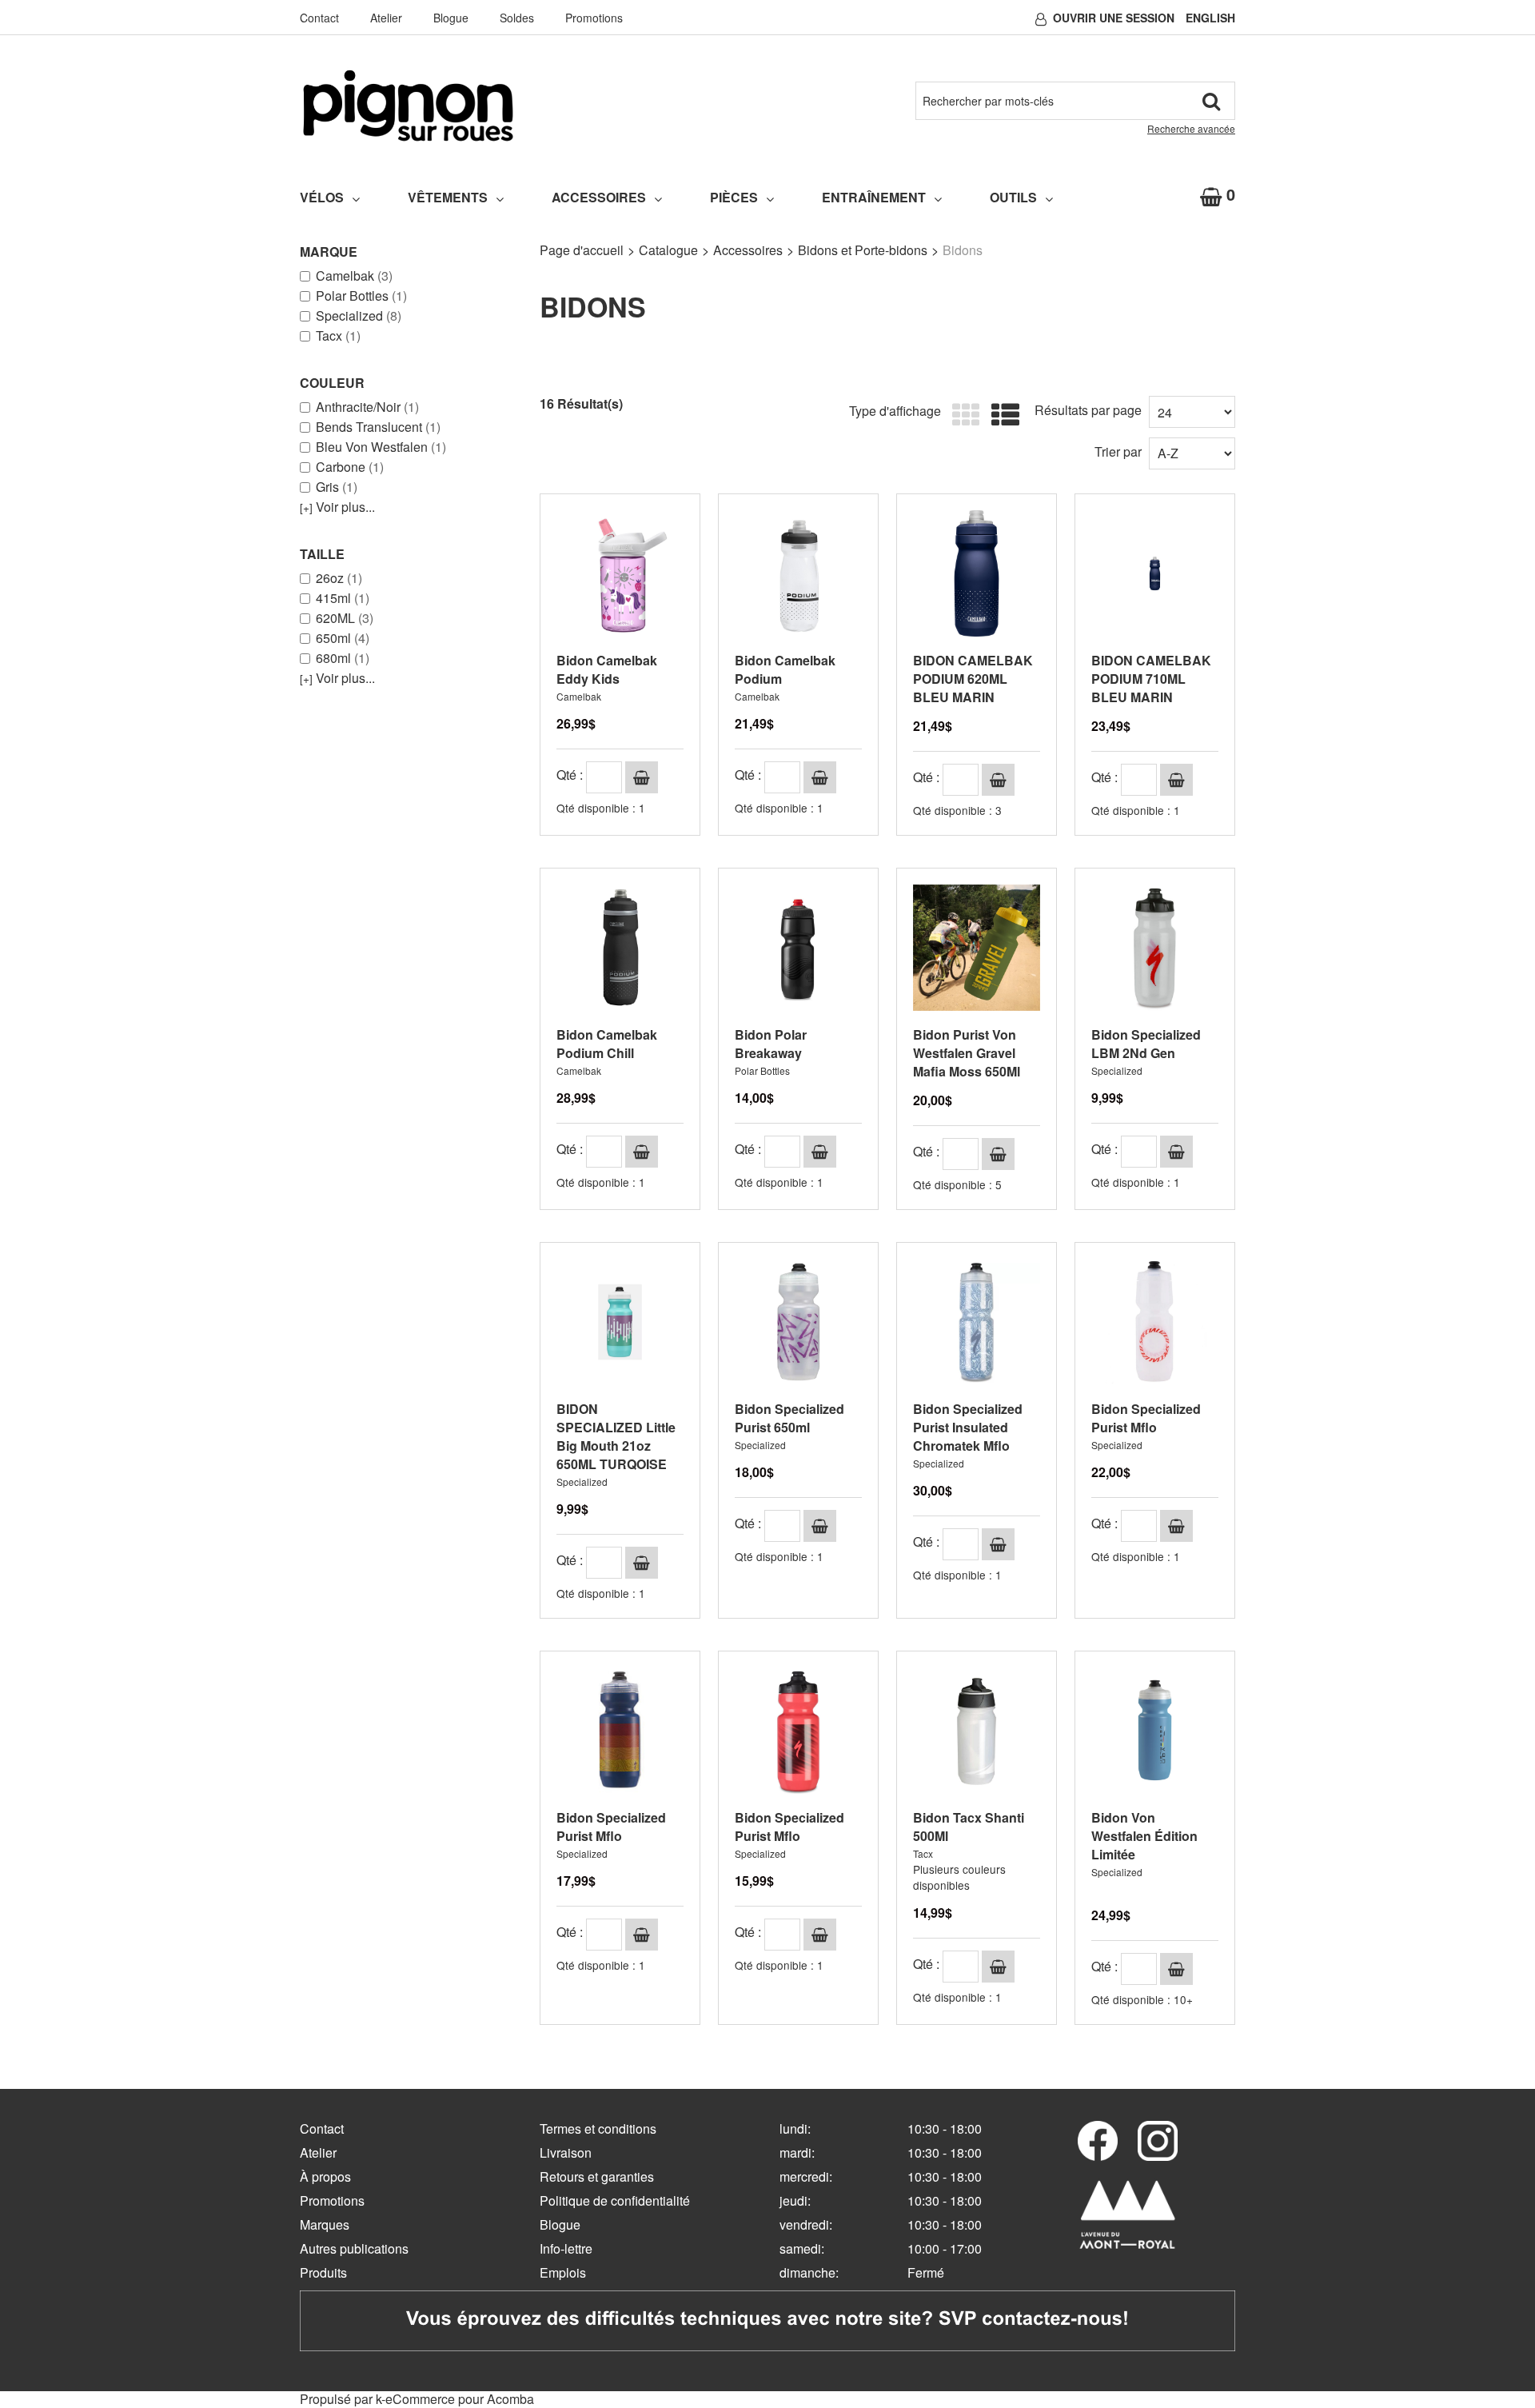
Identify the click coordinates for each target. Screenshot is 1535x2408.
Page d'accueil (582, 250)
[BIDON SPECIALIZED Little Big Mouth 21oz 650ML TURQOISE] (620, 1322)
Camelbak (354, 276)
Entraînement (874, 197)
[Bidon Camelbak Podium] (798, 574)
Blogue (451, 18)
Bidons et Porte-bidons (863, 250)
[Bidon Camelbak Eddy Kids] (620, 574)
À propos (325, 2176)
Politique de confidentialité (615, 2200)
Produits (323, 2272)
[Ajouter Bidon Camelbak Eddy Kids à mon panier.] (642, 777)
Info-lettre (566, 2248)
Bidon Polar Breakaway (771, 1044)
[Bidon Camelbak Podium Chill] (620, 948)
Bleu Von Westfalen (381, 447)
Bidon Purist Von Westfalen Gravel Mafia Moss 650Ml (967, 1053)
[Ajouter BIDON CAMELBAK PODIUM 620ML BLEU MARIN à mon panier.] (998, 780)
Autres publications (354, 2248)
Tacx (338, 336)
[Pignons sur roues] (408, 106)
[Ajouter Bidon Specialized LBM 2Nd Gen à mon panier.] (1176, 1152)
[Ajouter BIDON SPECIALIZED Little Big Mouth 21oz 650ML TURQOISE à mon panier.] (642, 1563)
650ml (343, 638)
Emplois (563, 2272)
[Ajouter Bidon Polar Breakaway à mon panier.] (820, 1152)
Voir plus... (337, 507)
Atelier (386, 18)
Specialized (359, 316)
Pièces (734, 197)
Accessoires (599, 197)
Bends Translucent (378, 427)
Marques (325, 2224)
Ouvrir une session (1114, 18)
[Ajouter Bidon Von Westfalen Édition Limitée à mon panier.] (1176, 1969)
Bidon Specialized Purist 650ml (789, 1418)
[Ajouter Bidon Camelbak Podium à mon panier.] (820, 777)
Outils (1013, 197)
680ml (343, 658)
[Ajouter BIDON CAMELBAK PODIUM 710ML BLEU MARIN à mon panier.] (1176, 780)
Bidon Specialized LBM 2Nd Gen (1146, 1044)
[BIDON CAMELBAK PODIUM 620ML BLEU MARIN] (977, 574)
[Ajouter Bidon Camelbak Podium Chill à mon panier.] (642, 1152)
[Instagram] (1158, 2141)
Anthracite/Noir (367, 407)
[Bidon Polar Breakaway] (798, 948)
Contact (319, 18)
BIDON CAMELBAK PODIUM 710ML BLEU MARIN (1151, 679)
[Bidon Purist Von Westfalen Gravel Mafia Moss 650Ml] (977, 948)
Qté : (570, 775)
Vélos (322, 197)
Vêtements (448, 197)
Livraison (566, 2152)
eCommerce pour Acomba (460, 2399)
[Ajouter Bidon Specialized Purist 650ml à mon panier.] (820, 1526)
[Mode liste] (1001, 415)
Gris (337, 487)
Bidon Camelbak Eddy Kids (607, 669)
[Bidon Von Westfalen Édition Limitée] (1155, 1731)
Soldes (517, 18)
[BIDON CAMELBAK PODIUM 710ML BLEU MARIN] (1155, 574)
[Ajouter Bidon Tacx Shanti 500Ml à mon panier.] (998, 1967)
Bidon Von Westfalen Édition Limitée (1144, 1836)
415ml (343, 598)
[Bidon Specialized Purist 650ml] (798, 1322)
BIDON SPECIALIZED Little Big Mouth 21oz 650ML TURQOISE (616, 1436)
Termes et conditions (598, 2128)
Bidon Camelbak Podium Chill (607, 1044)
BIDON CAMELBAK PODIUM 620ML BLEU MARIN (973, 679)
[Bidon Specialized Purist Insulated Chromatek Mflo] (977, 1322)
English (1210, 18)
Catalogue (668, 250)
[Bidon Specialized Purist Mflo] (1155, 1322)
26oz (339, 578)
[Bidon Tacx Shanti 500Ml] (977, 1731)
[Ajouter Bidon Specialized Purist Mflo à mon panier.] (1176, 1526)
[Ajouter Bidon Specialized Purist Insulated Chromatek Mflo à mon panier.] (998, 1544)
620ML (345, 618)
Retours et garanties (597, 2176)
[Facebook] (1098, 2141)
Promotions (594, 18)
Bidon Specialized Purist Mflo (1146, 1418)
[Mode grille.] (962, 415)
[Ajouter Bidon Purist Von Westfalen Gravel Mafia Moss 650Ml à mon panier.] (998, 1154)
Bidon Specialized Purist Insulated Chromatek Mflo (968, 1427)
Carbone (350, 467)
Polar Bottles (361, 296)
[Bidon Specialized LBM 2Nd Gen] (1155, 948)
